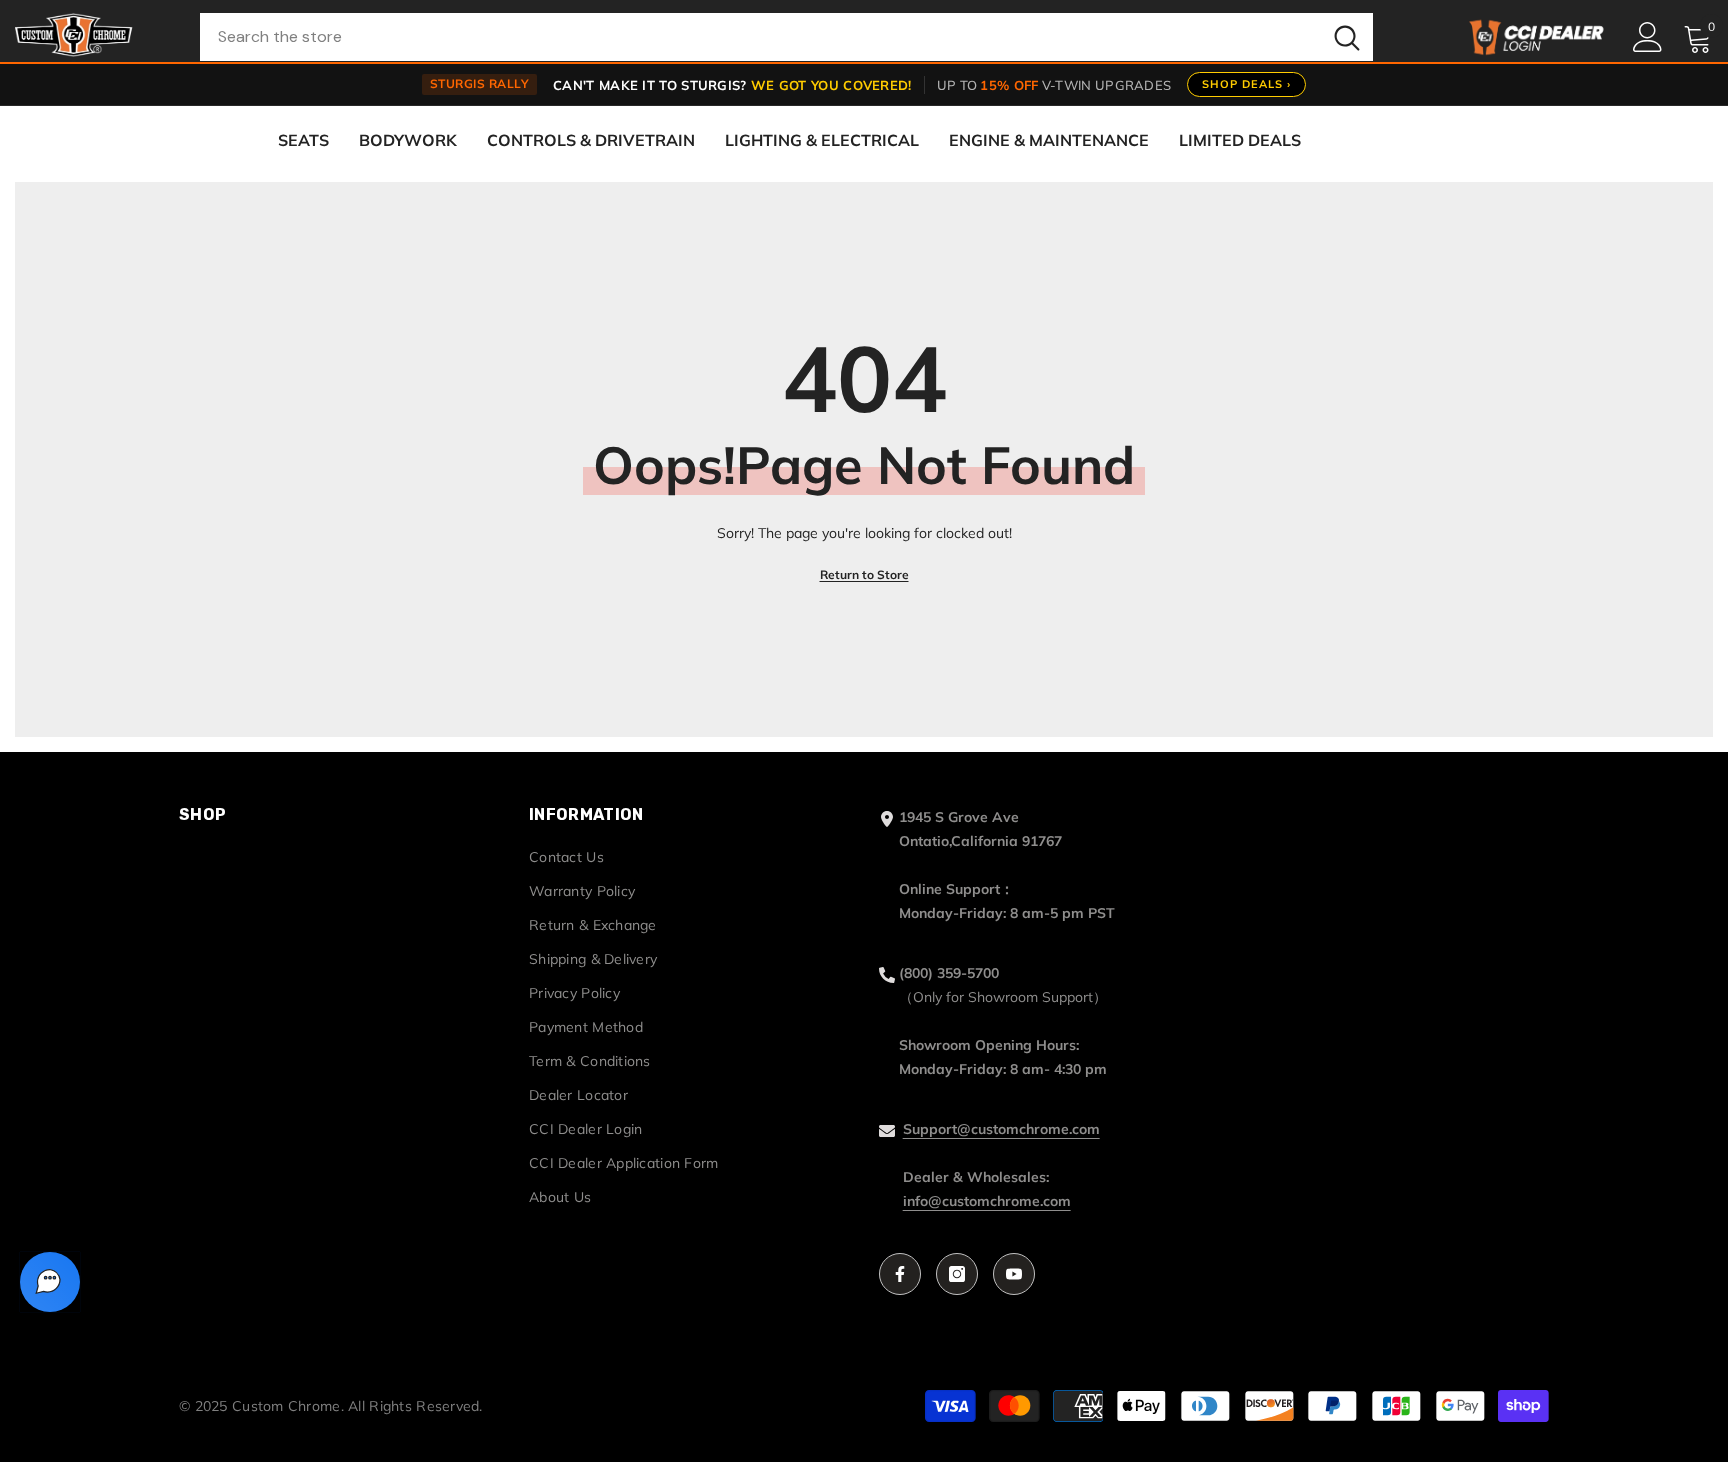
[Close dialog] (1100, 528)
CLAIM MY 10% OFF (864, 876)
